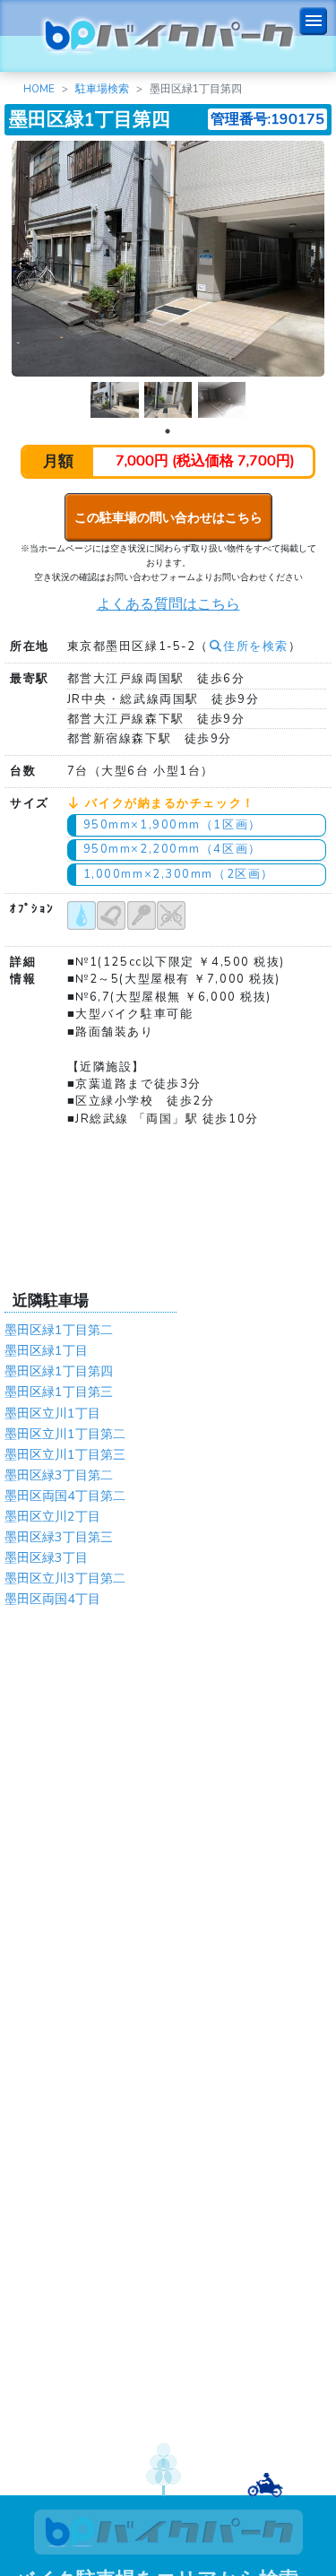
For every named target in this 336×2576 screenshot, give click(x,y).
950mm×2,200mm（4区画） (172, 849)
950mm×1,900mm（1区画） (172, 825)
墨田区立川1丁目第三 (65, 1454)
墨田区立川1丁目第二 (65, 1434)
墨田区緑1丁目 (46, 1350)
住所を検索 (256, 646)
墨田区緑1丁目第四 (59, 1371)
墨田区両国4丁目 (52, 1599)
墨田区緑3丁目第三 (59, 1537)
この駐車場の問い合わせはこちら (168, 517)
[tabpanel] (115, 400)
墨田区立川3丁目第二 (65, 1578)
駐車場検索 (102, 89)
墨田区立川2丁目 (52, 1516)
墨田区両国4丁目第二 (65, 1496)
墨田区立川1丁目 (52, 1413)
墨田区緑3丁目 (46, 1557)
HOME (39, 89)
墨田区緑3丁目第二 (59, 1475)
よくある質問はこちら (168, 604)
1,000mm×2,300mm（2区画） (179, 874)
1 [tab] (168, 431)
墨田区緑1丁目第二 (59, 1330)
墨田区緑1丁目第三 (59, 1392)
